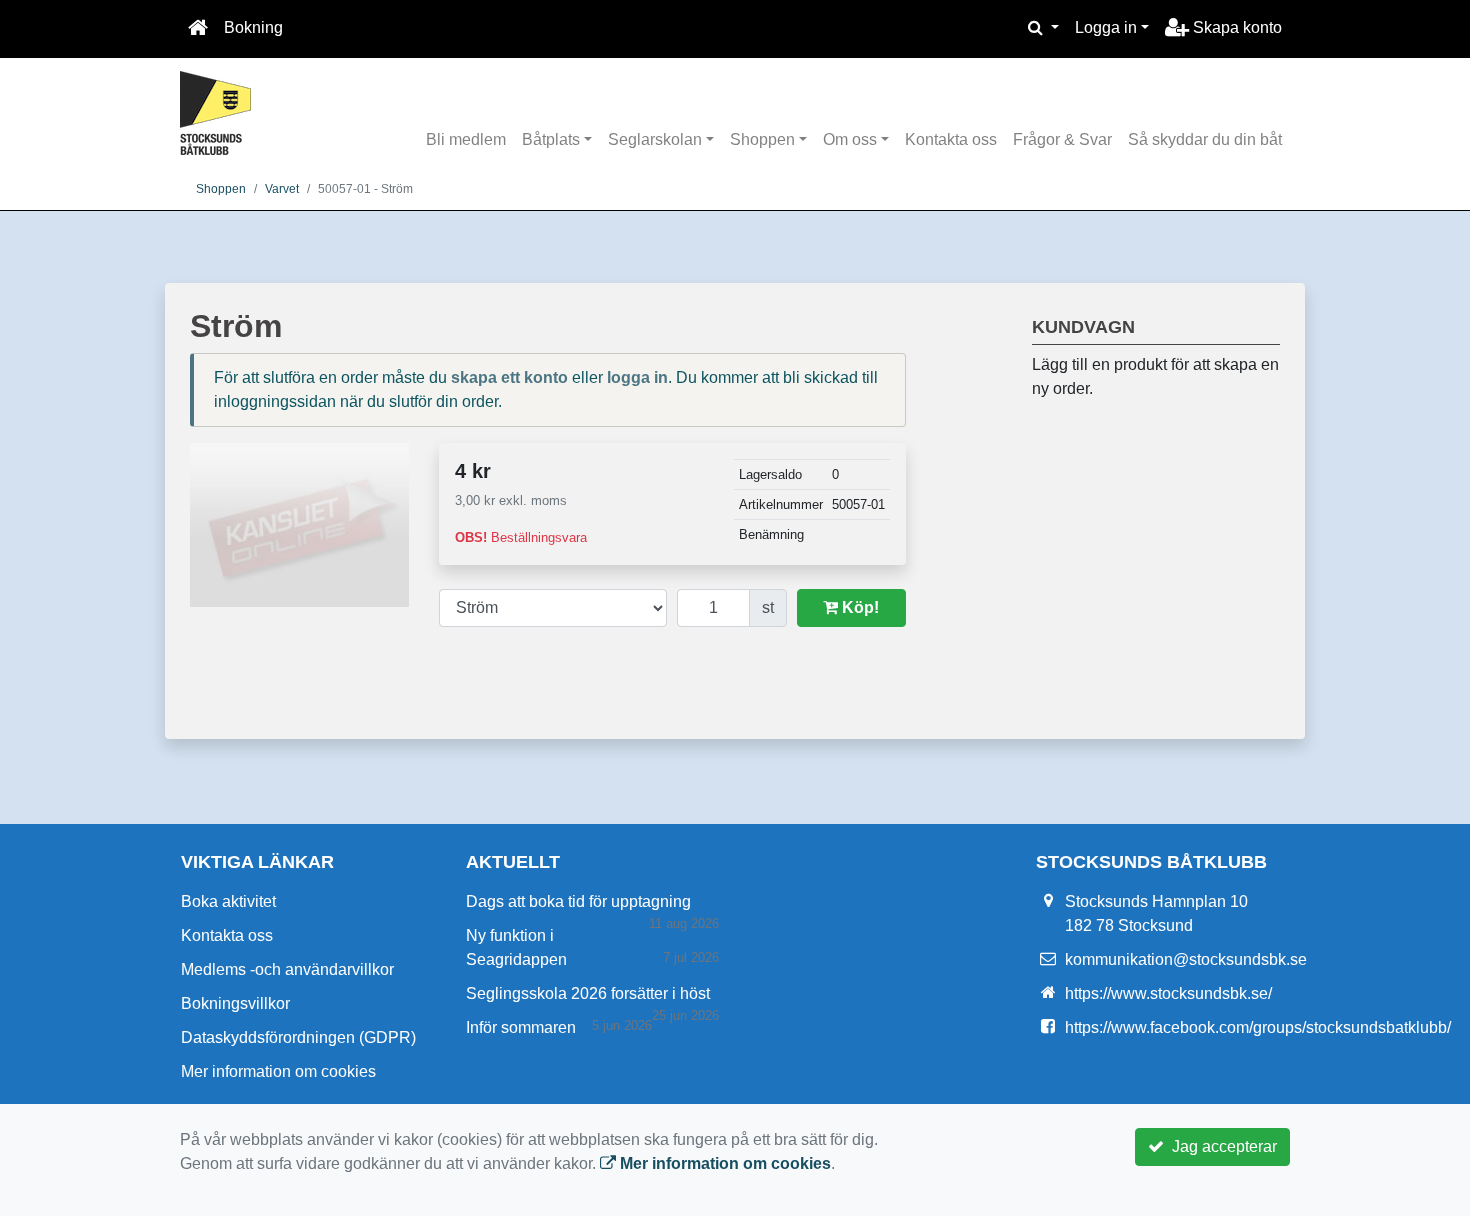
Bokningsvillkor (235, 1003)
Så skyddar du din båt (1205, 139)
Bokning (253, 27)
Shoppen (762, 139)
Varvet (282, 189)
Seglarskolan (655, 139)
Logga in (1106, 27)
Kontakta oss (951, 139)
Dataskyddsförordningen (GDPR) (298, 1037)
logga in (637, 377)
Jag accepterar (1220, 1146)
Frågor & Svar (1062, 139)
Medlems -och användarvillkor (287, 969)
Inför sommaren (521, 1027)
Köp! (858, 607)
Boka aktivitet (228, 901)
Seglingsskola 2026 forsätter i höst (588, 993)
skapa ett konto (509, 377)
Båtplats (551, 139)
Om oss (850, 139)
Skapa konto (1235, 27)
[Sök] (1043, 28)
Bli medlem (466, 139)
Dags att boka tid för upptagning (578, 901)
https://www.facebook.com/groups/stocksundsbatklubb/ (1258, 1027)
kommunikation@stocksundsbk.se (1186, 959)
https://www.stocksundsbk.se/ (1168, 993)
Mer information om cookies (278, 1071)
